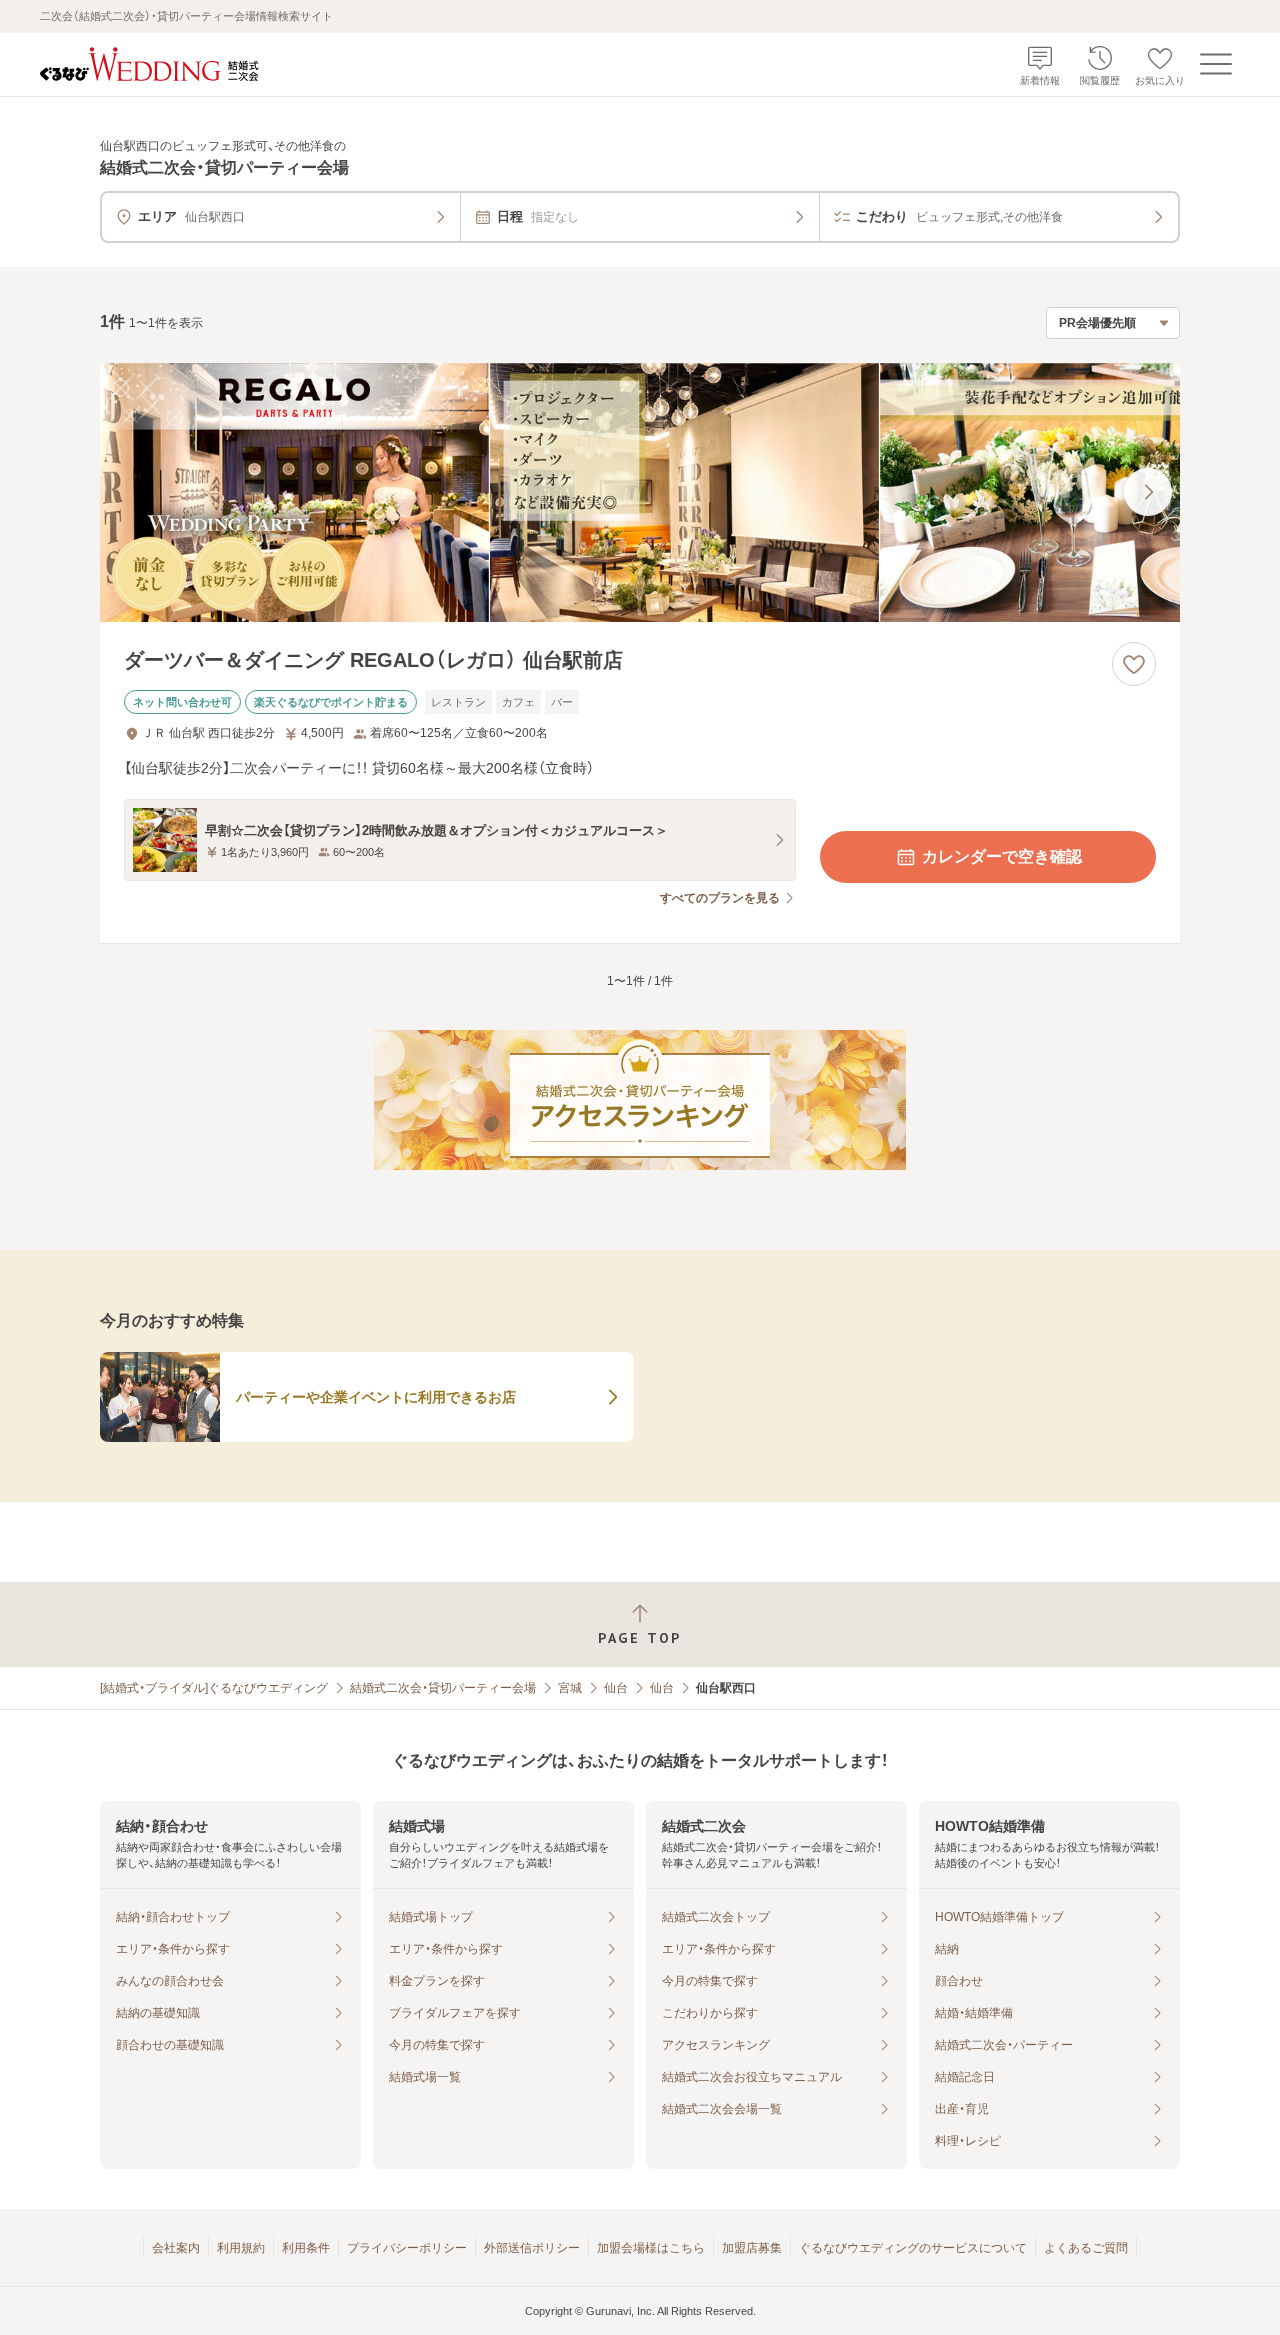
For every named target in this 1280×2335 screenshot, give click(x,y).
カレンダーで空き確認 (1002, 856)
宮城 (570, 1688)
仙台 (616, 1688)
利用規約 (241, 2248)
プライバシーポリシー (407, 2248)
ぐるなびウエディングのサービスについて (913, 2248)
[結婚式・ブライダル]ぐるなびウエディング (214, 1688)
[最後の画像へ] (1148, 492)
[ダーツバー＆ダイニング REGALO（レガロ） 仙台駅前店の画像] (640, 492)
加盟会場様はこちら (651, 2248)
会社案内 (176, 2248)
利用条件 (306, 2248)
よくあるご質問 (1086, 2248)
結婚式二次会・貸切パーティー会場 (443, 1688)
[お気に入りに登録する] (1134, 664)
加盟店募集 (752, 2248)
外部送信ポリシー (532, 2248)
